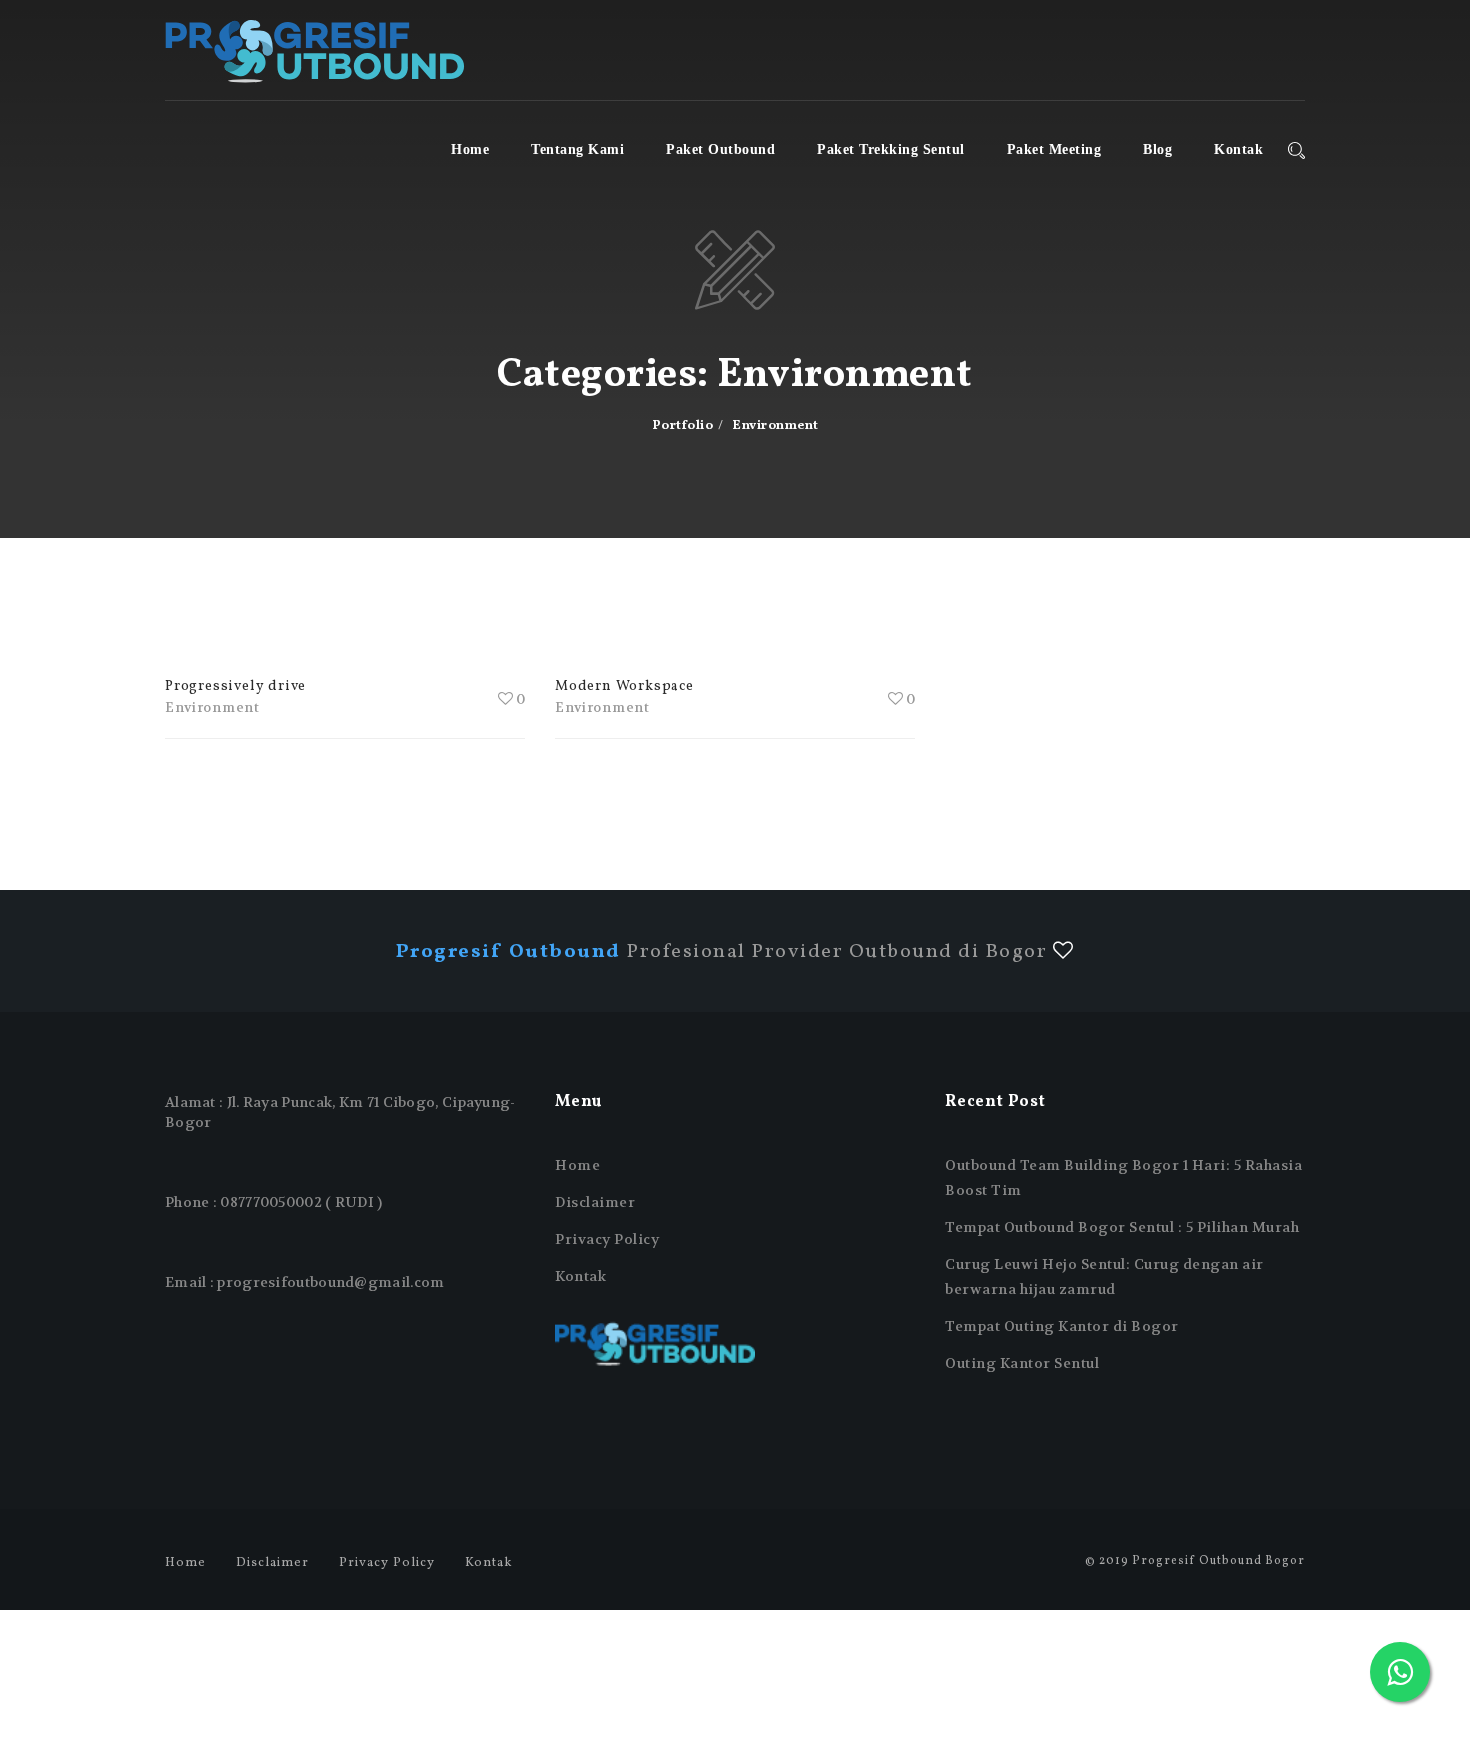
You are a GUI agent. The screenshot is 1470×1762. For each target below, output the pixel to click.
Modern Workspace (624, 686)
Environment (212, 707)
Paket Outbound (720, 149)
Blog (1157, 149)
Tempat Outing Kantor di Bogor (1062, 1326)
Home (470, 149)
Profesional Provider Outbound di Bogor (724, 952)
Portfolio (683, 426)
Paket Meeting (1054, 149)
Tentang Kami (577, 149)
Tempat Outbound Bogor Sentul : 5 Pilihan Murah (1122, 1227)
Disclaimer (595, 1202)
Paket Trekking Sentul (891, 149)
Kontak (1238, 149)
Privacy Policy (607, 1239)
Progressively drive (235, 686)
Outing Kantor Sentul (1022, 1363)
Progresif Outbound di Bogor (315, 50)
